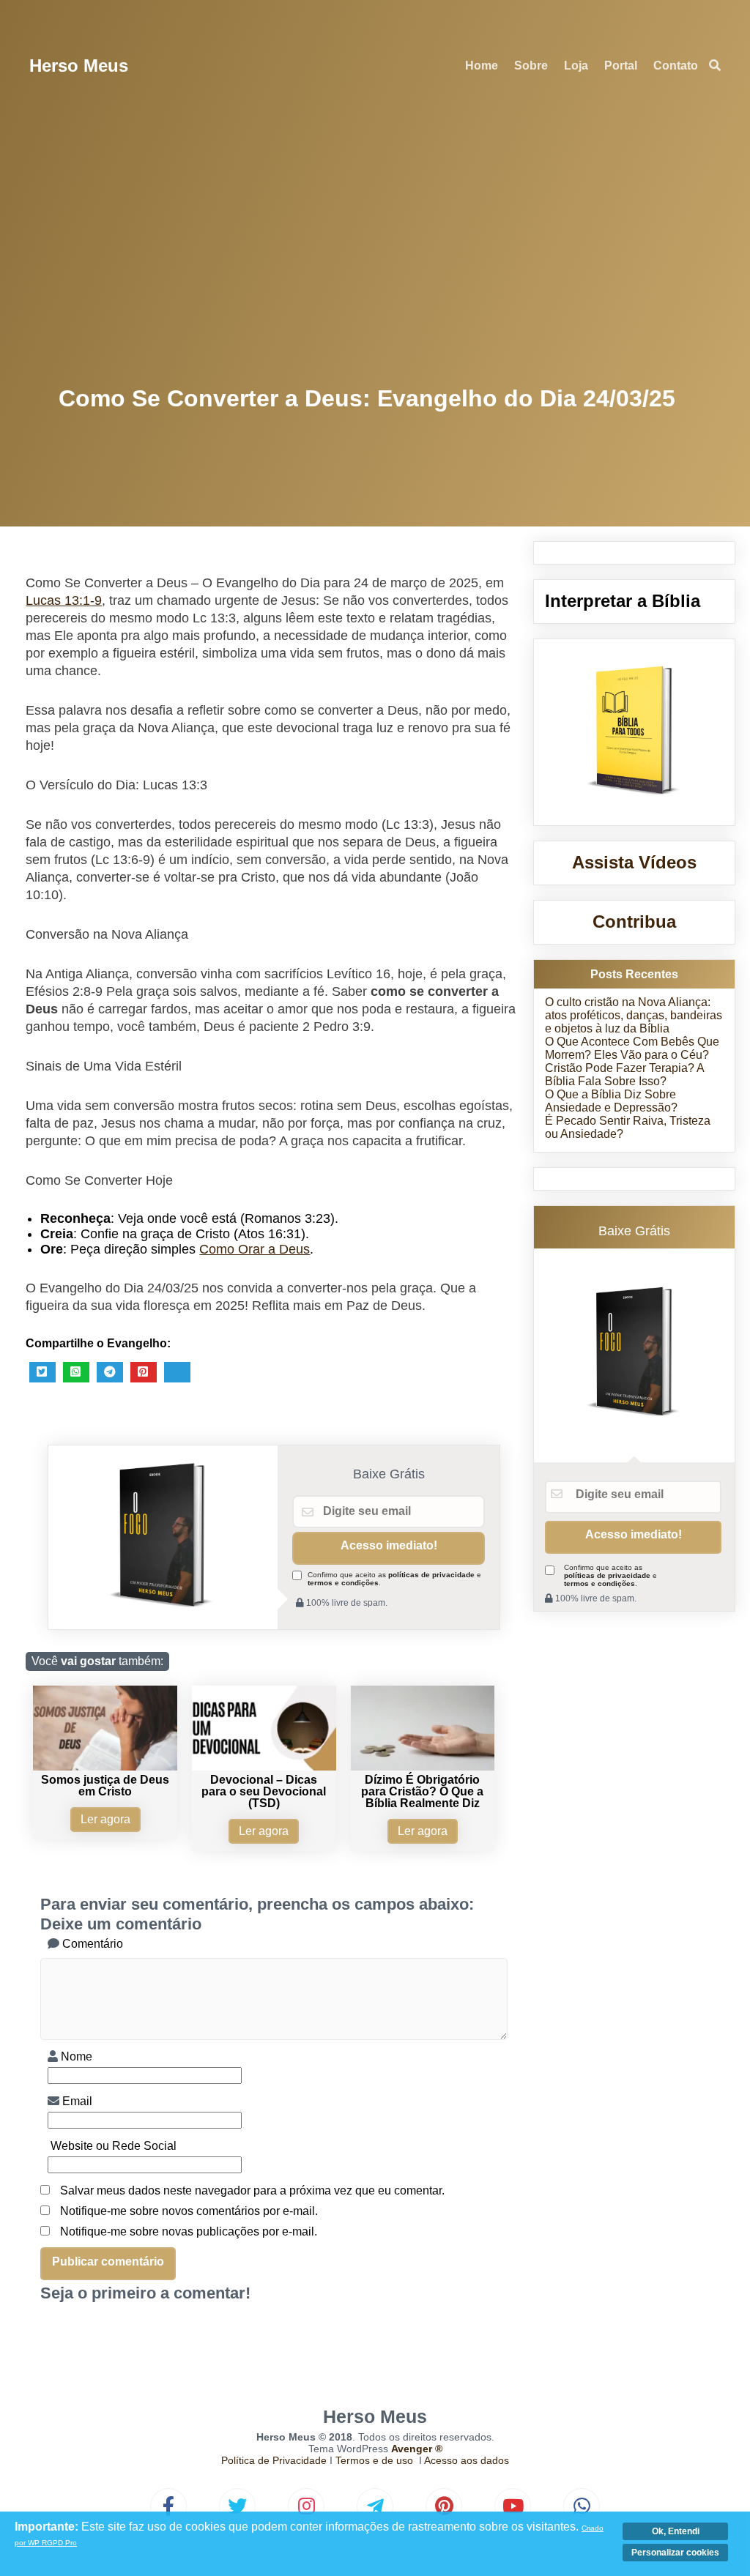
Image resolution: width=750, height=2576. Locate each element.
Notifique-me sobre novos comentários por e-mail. (189, 2211)
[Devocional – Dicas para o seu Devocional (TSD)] (264, 1767)
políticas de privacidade (431, 1575)
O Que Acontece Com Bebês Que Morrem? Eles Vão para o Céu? (632, 1048)
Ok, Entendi (676, 2531)
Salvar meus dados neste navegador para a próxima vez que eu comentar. (252, 2190)
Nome (75, 2056)
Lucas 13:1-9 (64, 600)
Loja (576, 66)
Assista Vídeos (634, 862)
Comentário (91, 1944)
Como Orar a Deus (255, 1249)
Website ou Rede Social (112, 2146)
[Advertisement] (375, 242)
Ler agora (105, 1819)
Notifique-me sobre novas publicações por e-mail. (189, 2231)
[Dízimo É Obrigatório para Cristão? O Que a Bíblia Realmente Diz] (423, 1767)
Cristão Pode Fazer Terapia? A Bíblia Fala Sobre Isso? (624, 1075)
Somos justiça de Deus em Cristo (105, 1786)
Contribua (634, 922)
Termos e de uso (374, 2460)
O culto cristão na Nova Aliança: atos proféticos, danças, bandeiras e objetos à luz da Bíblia (634, 1015)
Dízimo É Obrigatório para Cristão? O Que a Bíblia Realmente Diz (422, 1791)
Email (76, 2101)
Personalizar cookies (675, 2553)
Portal (621, 66)
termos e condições (343, 1583)
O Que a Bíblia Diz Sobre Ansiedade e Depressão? (611, 1101)
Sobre (531, 66)
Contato (676, 66)
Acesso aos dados (467, 2460)
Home (482, 66)
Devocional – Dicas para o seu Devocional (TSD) (264, 1791)
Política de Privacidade (274, 2460)
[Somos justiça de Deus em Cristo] (105, 1767)
